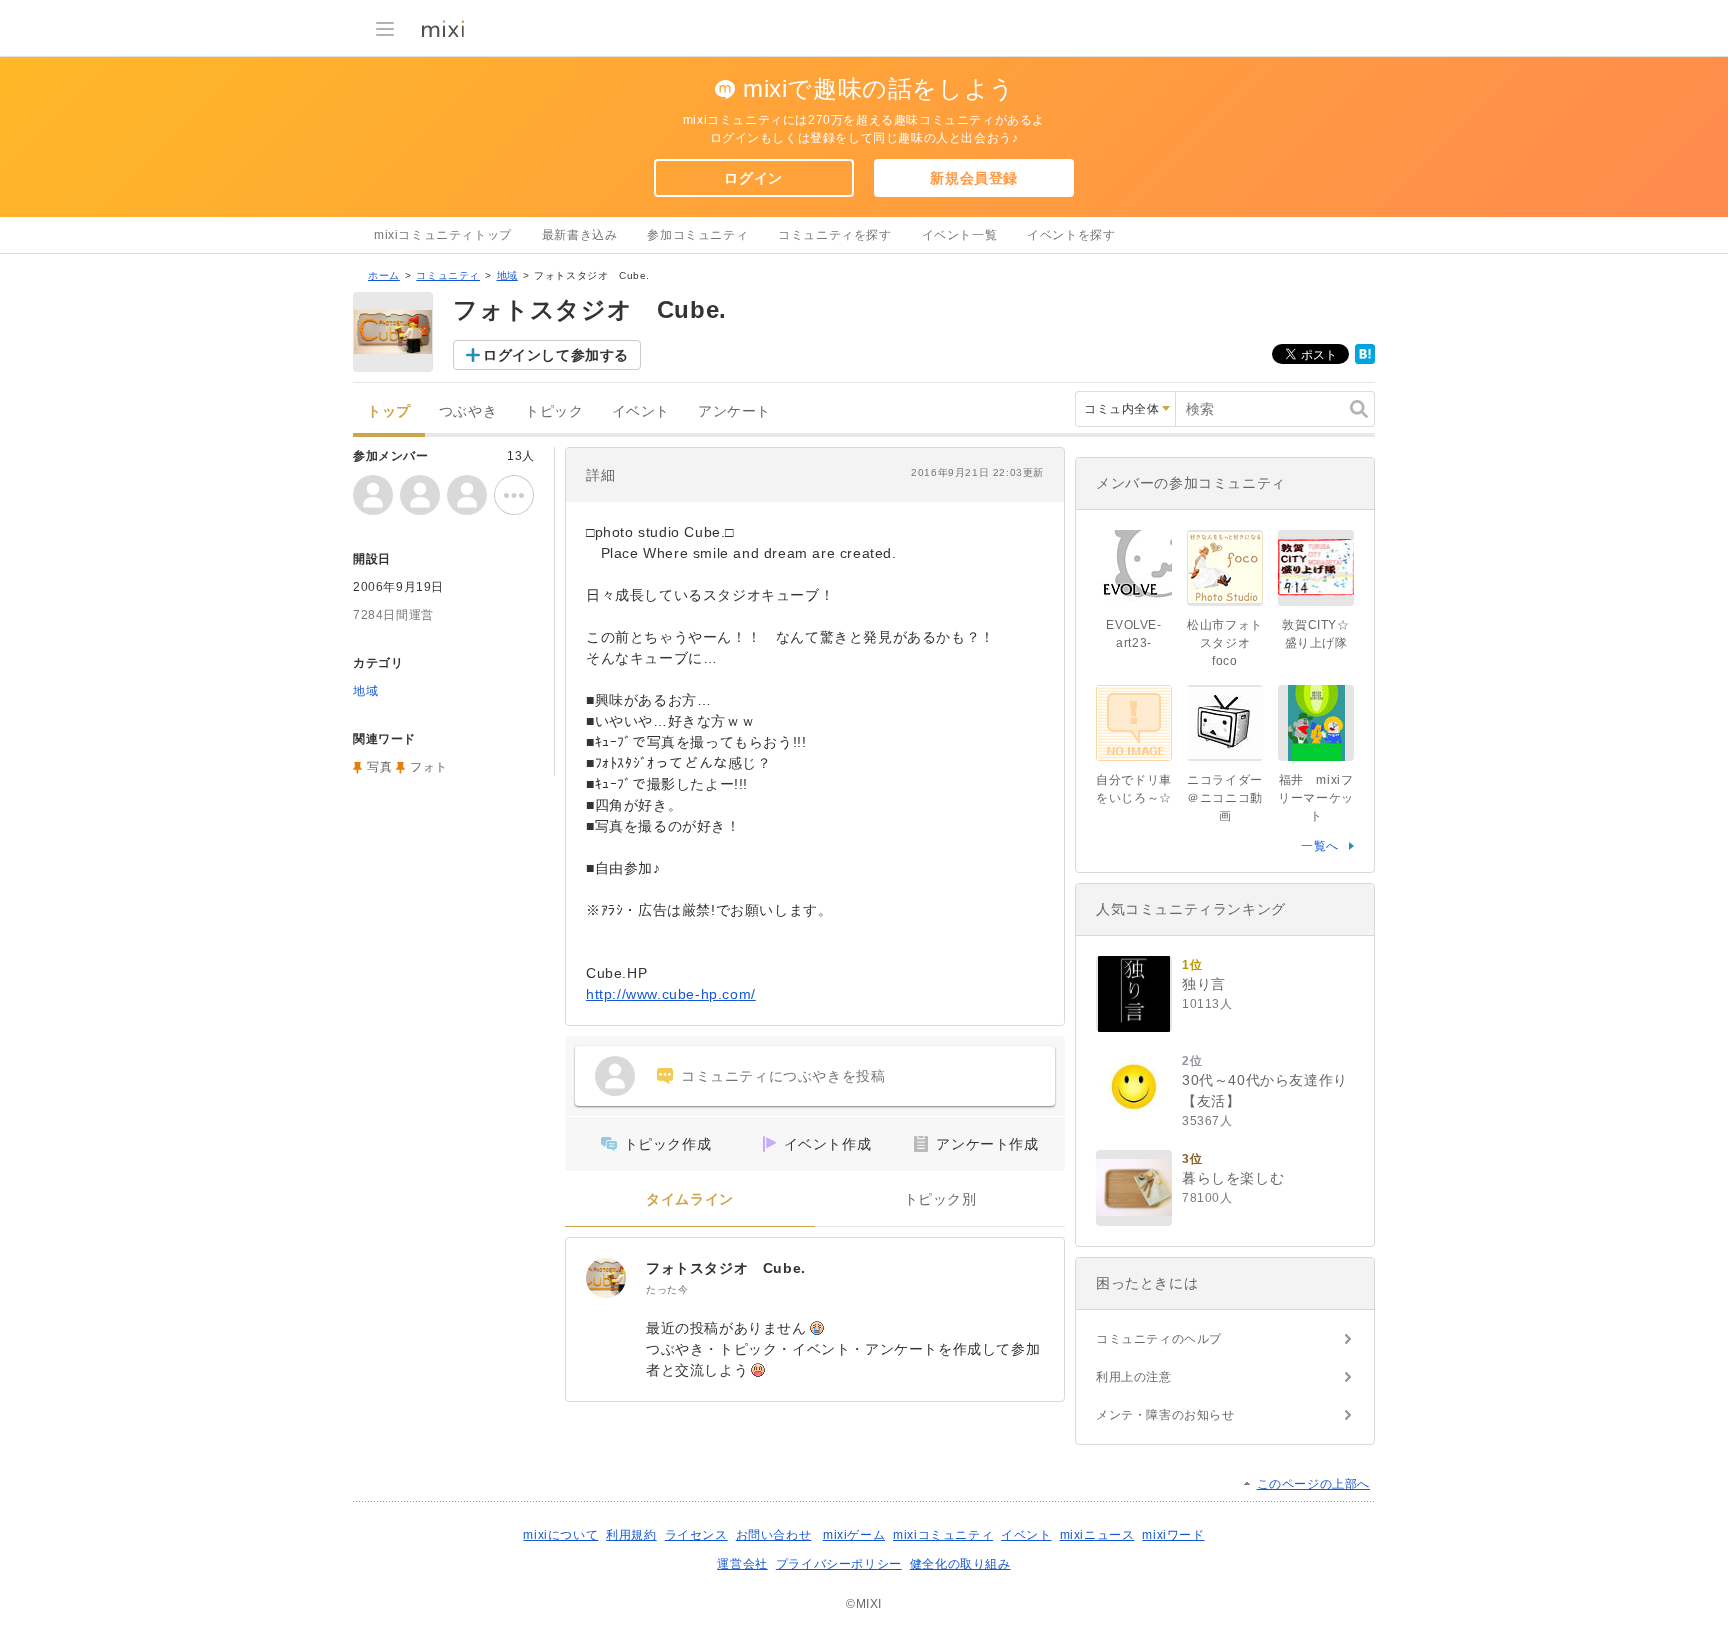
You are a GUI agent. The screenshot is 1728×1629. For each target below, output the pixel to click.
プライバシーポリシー (839, 1564)
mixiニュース (1097, 1535)
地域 (507, 275)
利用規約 (631, 1535)
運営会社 (742, 1564)
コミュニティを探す (834, 235)
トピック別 (940, 1199)
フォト (429, 767)
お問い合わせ (774, 1535)
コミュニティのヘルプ (1159, 1339)
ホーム (384, 275)
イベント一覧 (960, 235)
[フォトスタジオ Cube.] (606, 1278)
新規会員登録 (974, 178)
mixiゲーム (854, 1535)
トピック (554, 411)
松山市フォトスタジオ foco (1225, 643)
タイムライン (690, 1199)
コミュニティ (448, 275)
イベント (641, 411)
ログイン (753, 178)
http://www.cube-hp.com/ (671, 994)
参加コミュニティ (697, 235)
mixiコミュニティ (943, 1535)
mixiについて (560, 1535)
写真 (379, 767)
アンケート (734, 411)
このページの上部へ (1313, 1484)
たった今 (667, 1289)
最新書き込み (580, 235)
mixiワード (1173, 1535)
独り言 (1204, 984)
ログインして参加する (556, 355)
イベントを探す (1071, 235)
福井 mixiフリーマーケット (1316, 798)
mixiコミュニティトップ (443, 235)
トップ (389, 411)
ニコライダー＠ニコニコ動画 (1225, 798)
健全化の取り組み (960, 1564)
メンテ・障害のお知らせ (1165, 1415)
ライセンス (696, 1535)
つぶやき (468, 411)
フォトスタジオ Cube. (726, 1268)
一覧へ (1320, 846)
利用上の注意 (1134, 1377)
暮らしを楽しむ (1233, 1178)
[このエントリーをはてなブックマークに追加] (1365, 360)
